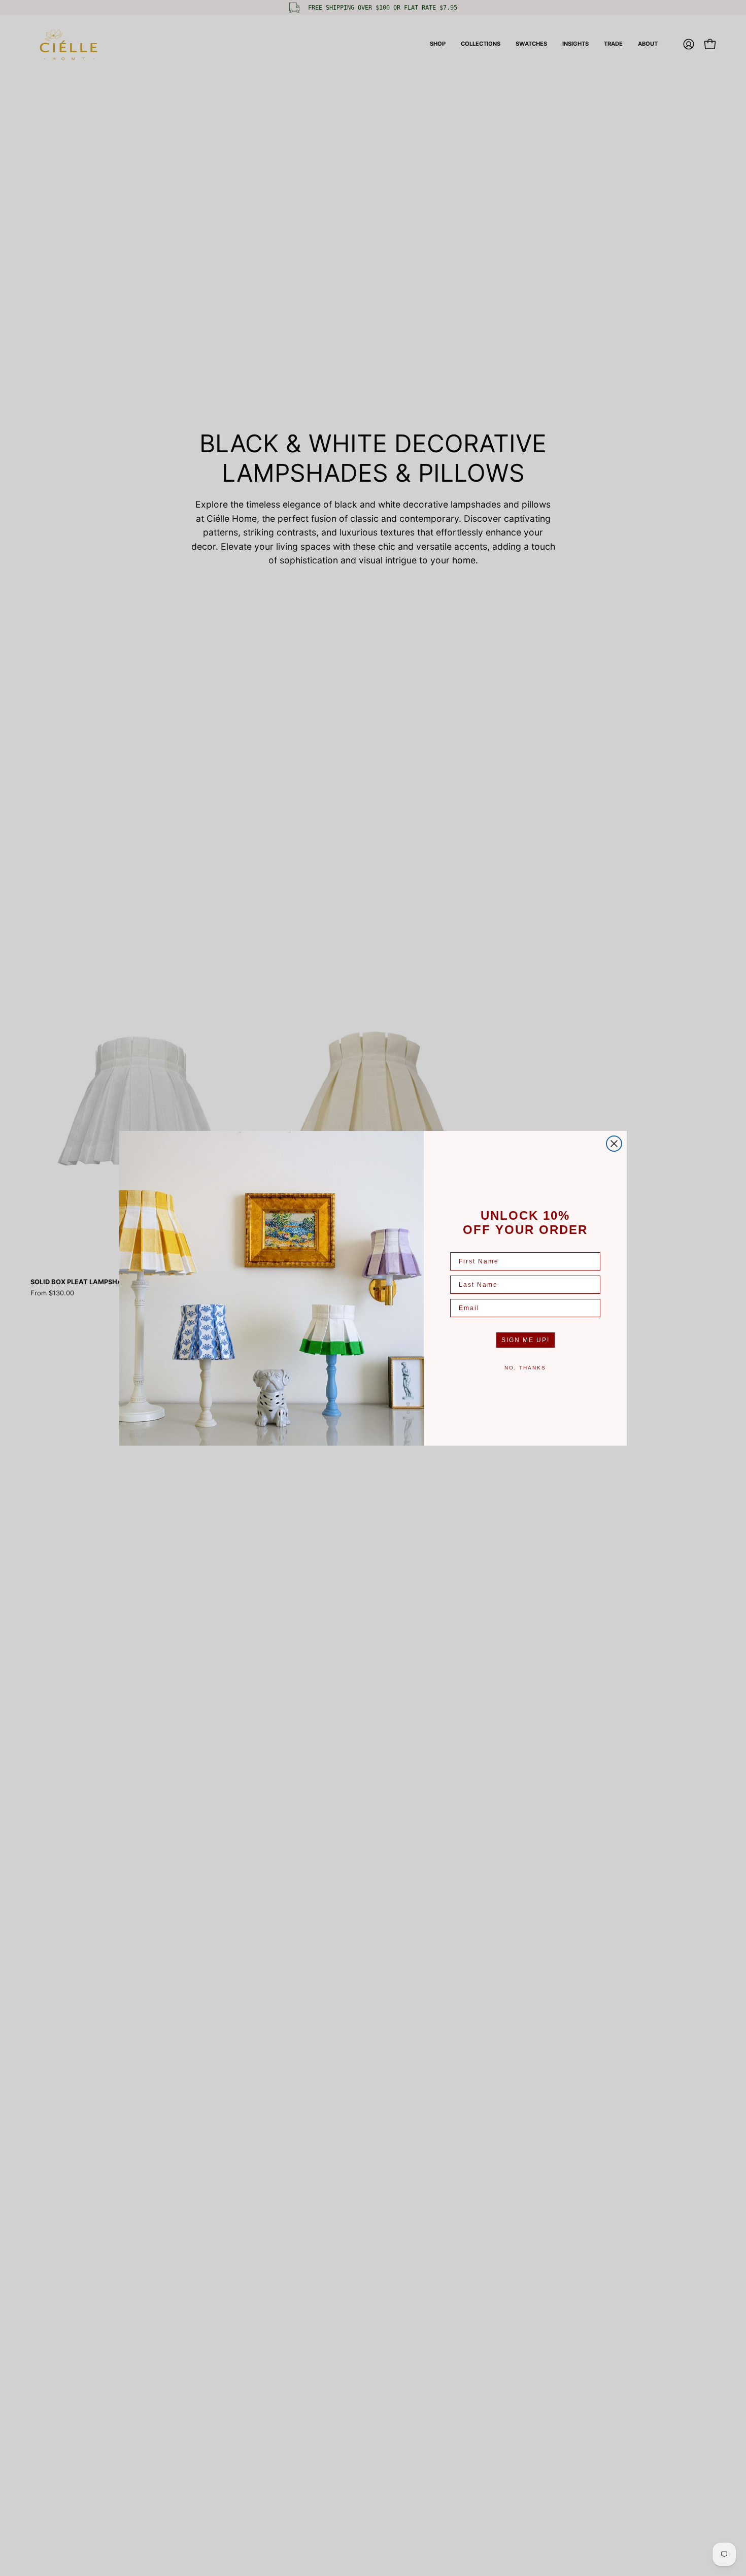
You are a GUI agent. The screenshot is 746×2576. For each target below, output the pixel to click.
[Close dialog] (614, 1144)
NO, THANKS (525, 1368)
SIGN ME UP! (525, 1340)
